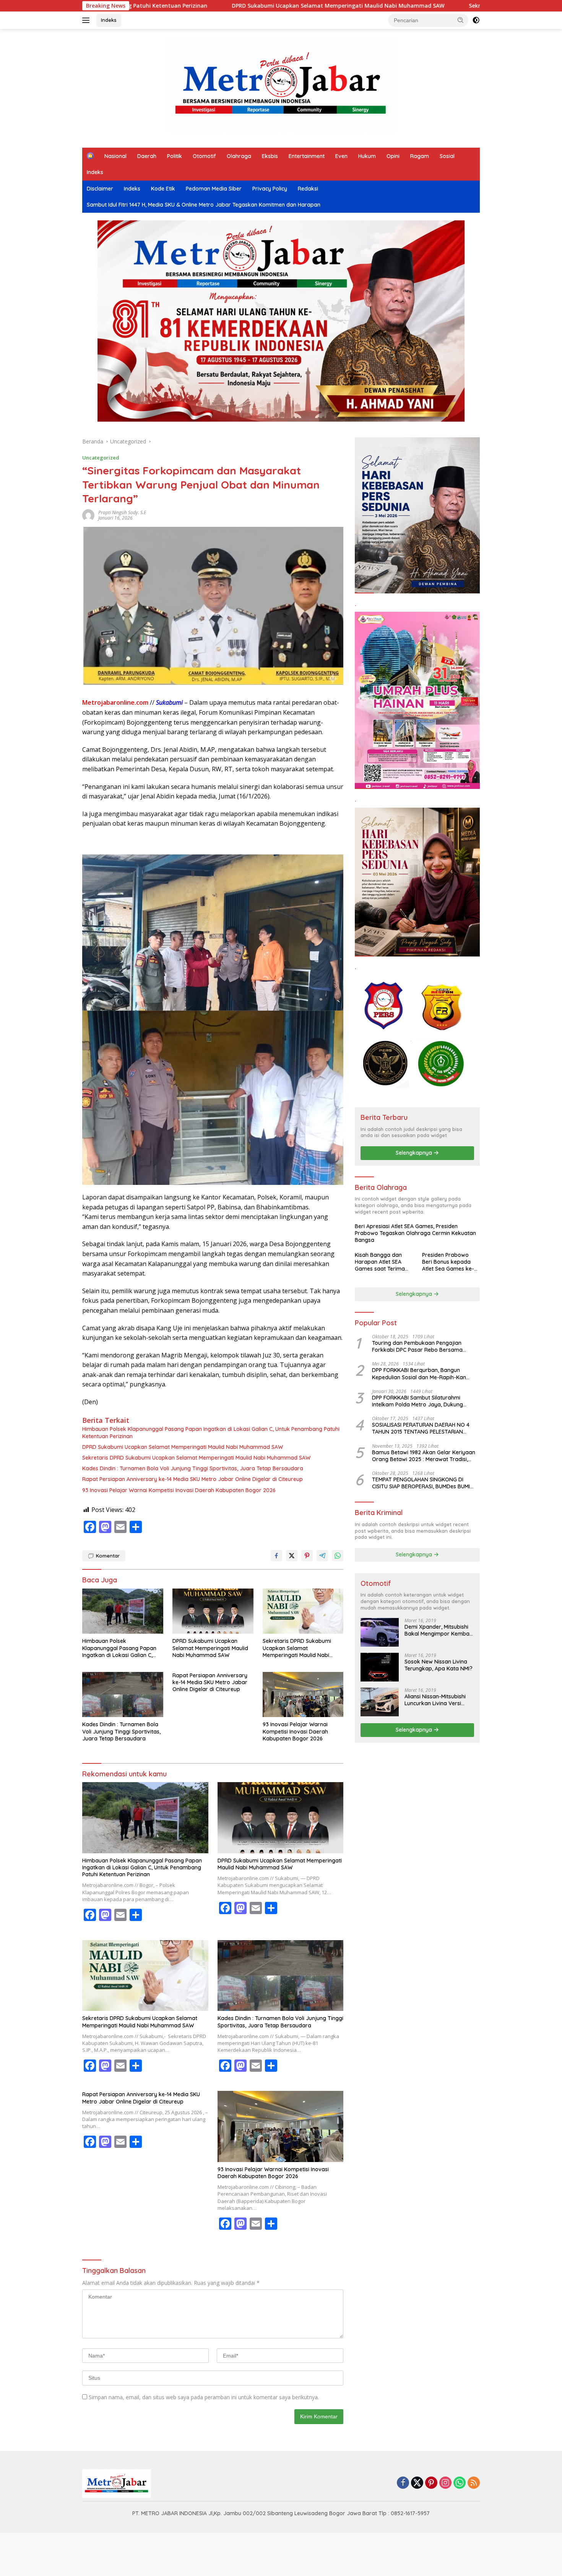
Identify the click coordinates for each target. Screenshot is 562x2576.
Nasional (115, 156)
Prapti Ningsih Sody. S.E (122, 512)
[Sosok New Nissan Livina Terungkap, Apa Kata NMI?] (380, 1667)
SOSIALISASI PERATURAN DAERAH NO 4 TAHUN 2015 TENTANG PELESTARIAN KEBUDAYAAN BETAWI (421, 1428)
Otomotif (204, 156)
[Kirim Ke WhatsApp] (338, 1556)
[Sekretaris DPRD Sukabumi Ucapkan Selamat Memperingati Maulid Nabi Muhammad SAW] (303, 1611)
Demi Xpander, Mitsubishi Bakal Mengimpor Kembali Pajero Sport (438, 1630)
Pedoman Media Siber (214, 189)
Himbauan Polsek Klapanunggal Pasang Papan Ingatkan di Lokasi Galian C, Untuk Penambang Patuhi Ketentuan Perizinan (211, 1432)
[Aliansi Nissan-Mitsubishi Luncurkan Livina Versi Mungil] (380, 1702)
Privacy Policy (270, 189)
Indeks (109, 20)
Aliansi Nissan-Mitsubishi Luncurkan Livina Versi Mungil (435, 1700)
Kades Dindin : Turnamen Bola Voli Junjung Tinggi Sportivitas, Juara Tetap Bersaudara (193, 1468)
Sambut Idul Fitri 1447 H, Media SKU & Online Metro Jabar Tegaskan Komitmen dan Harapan (204, 205)
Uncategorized (101, 458)
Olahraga (239, 156)
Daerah (147, 156)
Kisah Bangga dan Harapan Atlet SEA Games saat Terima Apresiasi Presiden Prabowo (380, 1262)
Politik (175, 156)
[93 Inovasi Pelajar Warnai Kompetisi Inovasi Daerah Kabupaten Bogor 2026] (303, 1695)
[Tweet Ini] (292, 1556)
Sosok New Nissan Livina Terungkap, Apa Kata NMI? (439, 1665)
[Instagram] (445, 2483)
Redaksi (308, 189)
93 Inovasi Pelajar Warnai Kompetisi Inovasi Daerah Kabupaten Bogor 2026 (179, 1490)
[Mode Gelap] (476, 20)
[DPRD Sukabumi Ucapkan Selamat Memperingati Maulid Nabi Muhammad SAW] (213, 1611)
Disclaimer (100, 189)
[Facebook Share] (276, 1556)
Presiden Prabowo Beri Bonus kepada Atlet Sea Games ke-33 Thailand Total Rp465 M (448, 1262)
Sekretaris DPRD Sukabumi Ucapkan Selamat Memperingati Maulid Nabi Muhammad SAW (428, 6)
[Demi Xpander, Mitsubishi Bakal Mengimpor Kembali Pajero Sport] (380, 1632)
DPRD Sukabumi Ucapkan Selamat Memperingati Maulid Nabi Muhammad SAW (177, 6)
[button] (461, 20)
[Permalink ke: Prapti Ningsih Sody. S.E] (88, 515)
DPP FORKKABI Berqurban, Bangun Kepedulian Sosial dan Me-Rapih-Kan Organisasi (419, 1374)
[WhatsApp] (460, 2483)
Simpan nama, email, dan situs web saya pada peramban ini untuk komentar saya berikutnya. (204, 2397)
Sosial (447, 156)
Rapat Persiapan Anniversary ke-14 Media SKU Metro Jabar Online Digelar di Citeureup (192, 1479)
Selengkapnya (415, 1153)
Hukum (367, 156)
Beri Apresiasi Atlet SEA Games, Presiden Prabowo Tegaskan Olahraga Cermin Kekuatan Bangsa (415, 1233)
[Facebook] (403, 2483)
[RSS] (474, 2483)
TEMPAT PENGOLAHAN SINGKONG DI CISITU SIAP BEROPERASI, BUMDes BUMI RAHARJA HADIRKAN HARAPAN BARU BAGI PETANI (425, 1483)
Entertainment (307, 156)
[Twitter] (417, 2483)
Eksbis (270, 156)
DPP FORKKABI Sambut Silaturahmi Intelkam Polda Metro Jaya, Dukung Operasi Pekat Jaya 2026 (417, 1401)
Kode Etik (163, 189)
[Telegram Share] (322, 1556)
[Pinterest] (431, 2483)
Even (341, 156)
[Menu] (87, 20)
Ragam (420, 156)
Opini (393, 156)
